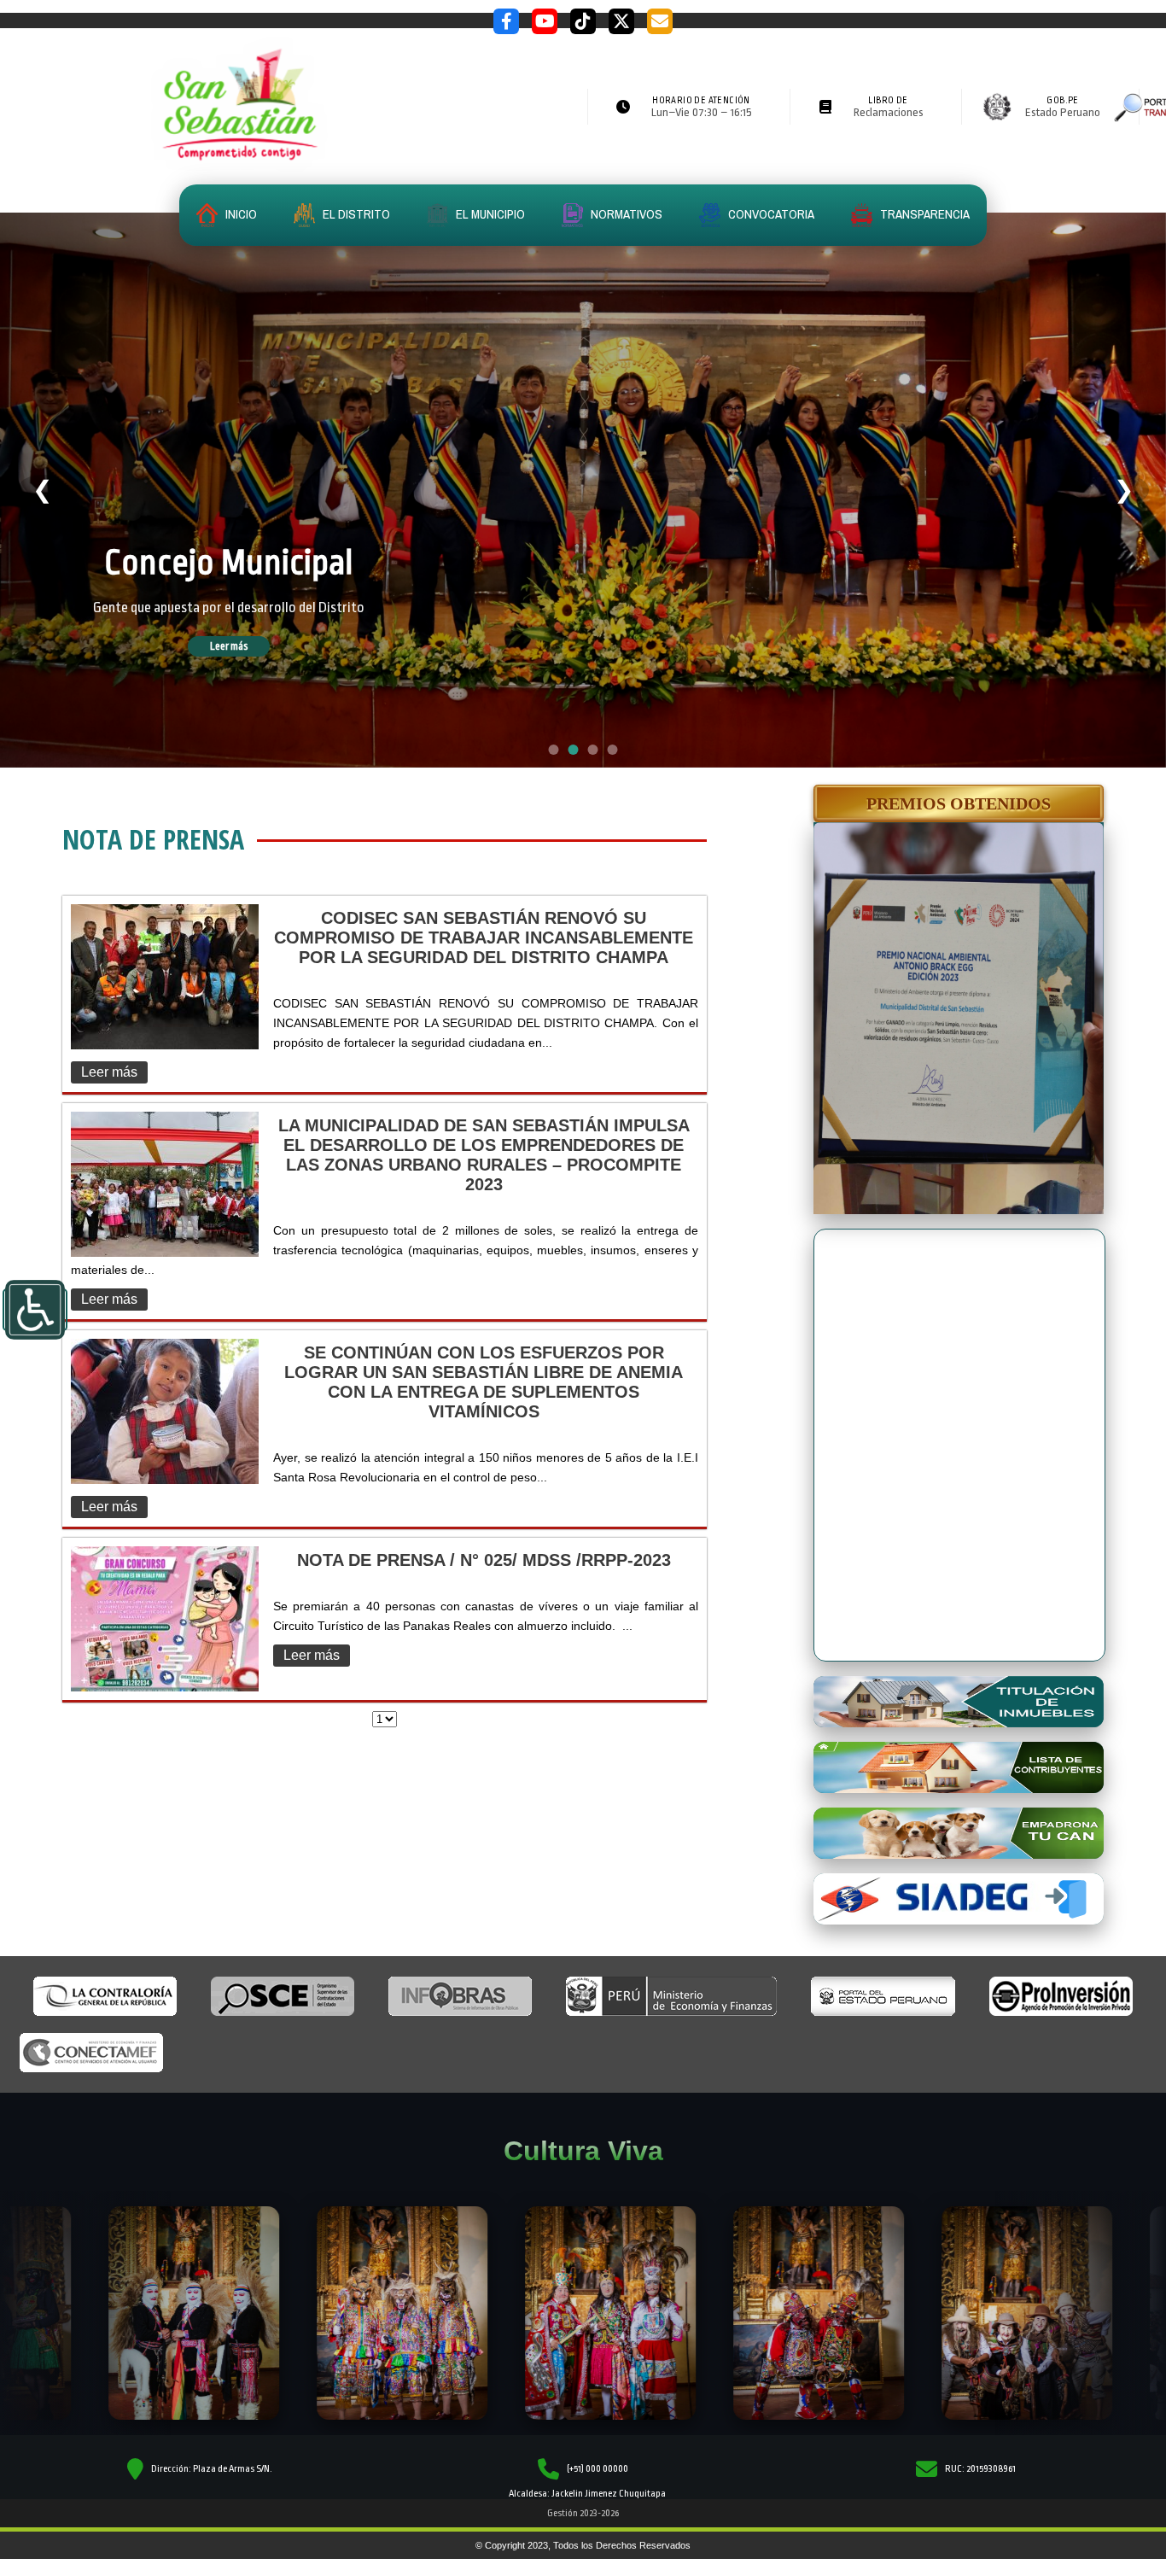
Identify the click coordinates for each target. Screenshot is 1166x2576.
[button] (959, 803)
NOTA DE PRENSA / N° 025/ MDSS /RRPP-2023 (484, 1560)
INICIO (240, 214)
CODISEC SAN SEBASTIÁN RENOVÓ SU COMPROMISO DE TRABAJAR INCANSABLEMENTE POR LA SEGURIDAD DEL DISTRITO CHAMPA (484, 938)
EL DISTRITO (355, 214)
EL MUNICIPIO (489, 214)
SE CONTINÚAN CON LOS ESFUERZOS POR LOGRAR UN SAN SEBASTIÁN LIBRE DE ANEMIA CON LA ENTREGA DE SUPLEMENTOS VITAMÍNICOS (484, 1382)
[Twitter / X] (621, 21)
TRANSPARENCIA (924, 214)
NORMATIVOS (625, 214)
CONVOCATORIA (770, 214)
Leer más (254, 672)
